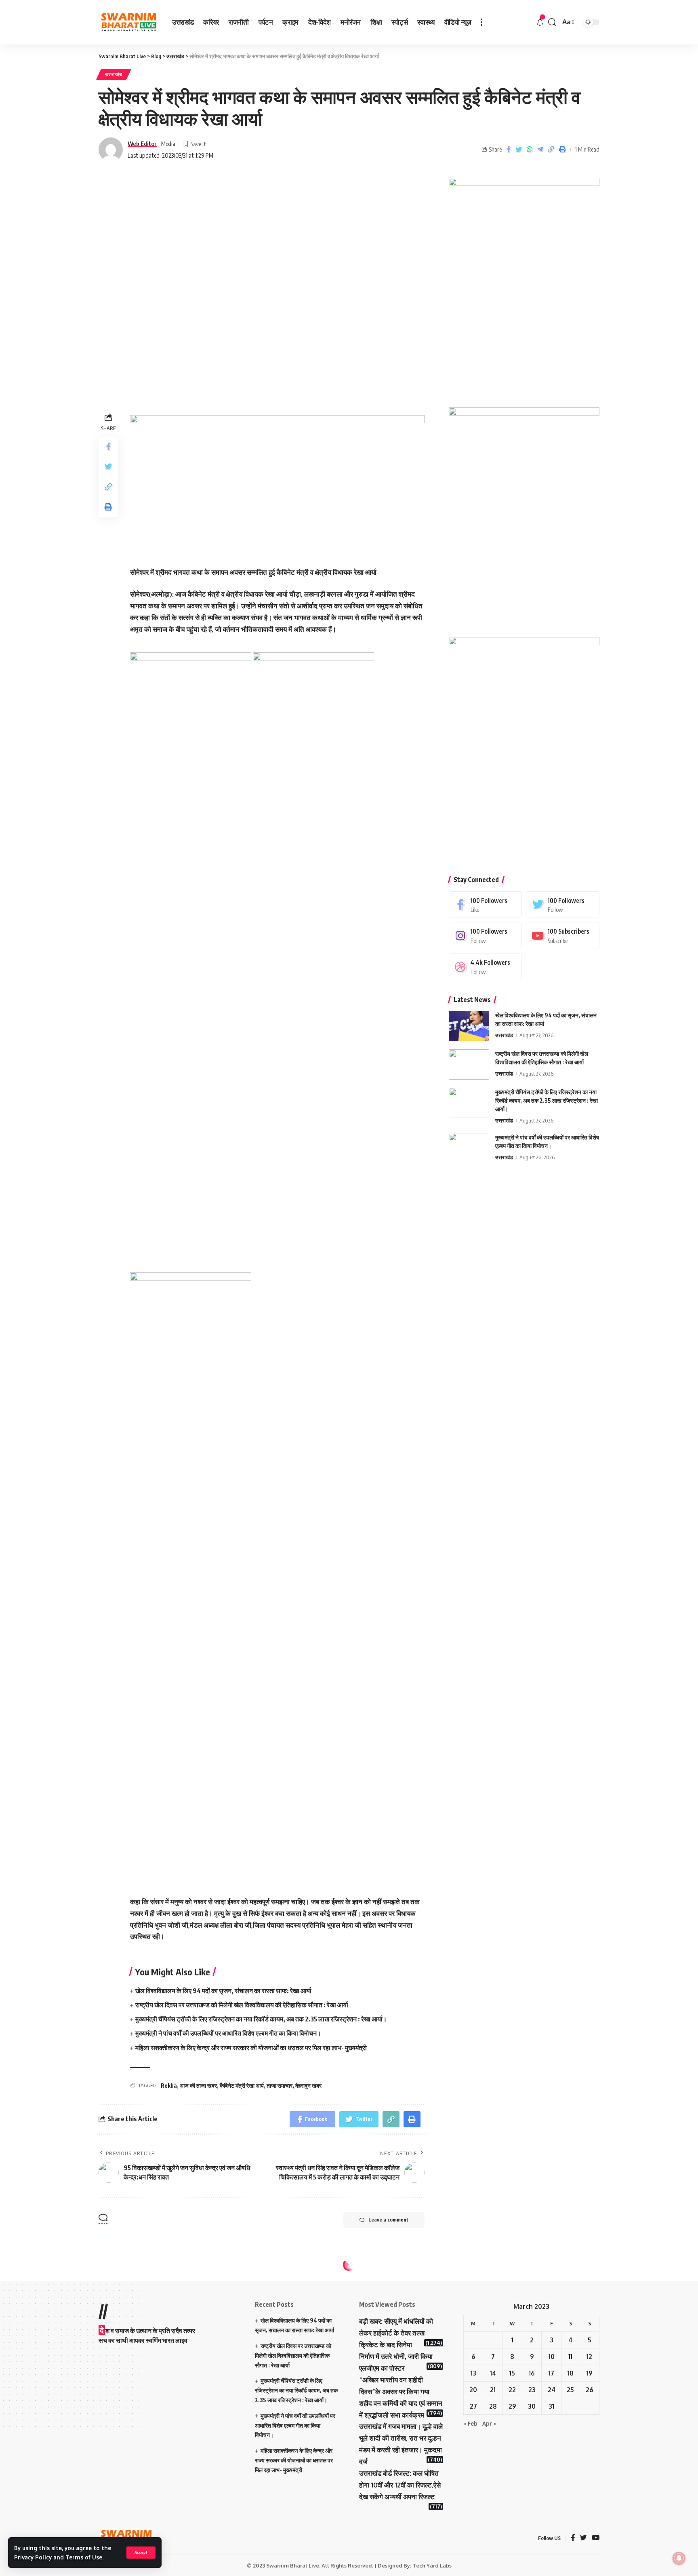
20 (473, 2390)
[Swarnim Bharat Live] (129, 22)
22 (512, 2390)
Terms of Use (84, 2557)
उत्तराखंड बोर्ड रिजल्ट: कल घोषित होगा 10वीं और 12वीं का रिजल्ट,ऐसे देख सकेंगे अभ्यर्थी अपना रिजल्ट (400, 2485)
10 (552, 2357)
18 (571, 2373)
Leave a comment (388, 2220)
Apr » (490, 2423)
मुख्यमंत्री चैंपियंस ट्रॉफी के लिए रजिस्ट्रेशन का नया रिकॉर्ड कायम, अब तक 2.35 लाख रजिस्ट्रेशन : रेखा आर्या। (261, 2019)
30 (532, 2406)
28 (493, 2406)
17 (551, 2373)
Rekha (169, 2085)
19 (590, 2373)
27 (473, 2406)
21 (493, 2390)
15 (512, 2373)
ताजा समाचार (280, 2085)
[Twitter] (563, 904)
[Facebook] (486, 904)
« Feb (470, 2423)
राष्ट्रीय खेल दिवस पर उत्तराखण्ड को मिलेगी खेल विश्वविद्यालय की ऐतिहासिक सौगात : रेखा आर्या (242, 2005)
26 (590, 2390)
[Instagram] (486, 936)
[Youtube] (563, 936)
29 (512, 2406)
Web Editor (142, 143)
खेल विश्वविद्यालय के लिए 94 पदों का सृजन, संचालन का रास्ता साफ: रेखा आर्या (223, 1991)
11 (570, 2357)
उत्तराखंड (114, 74)
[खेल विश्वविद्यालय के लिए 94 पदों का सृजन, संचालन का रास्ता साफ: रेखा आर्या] (469, 1026)
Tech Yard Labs (432, 2565)
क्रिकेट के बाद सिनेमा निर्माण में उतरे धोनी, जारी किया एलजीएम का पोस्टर (396, 2356)
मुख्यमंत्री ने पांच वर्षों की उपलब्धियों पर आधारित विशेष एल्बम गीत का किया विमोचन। (228, 2033)
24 (552, 2390)
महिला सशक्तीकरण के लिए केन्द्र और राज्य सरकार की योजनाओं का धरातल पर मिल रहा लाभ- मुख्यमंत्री (251, 2048)
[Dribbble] (486, 967)
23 (532, 2390)
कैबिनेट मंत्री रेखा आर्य (242, 2085)
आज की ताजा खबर (198, 2085)
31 (551, 2406)
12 (589, 2357)
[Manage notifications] (679, 2558)
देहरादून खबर (308, 2085)
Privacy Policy (33, 2557)
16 (532, 2373)
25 (570, 2390)
